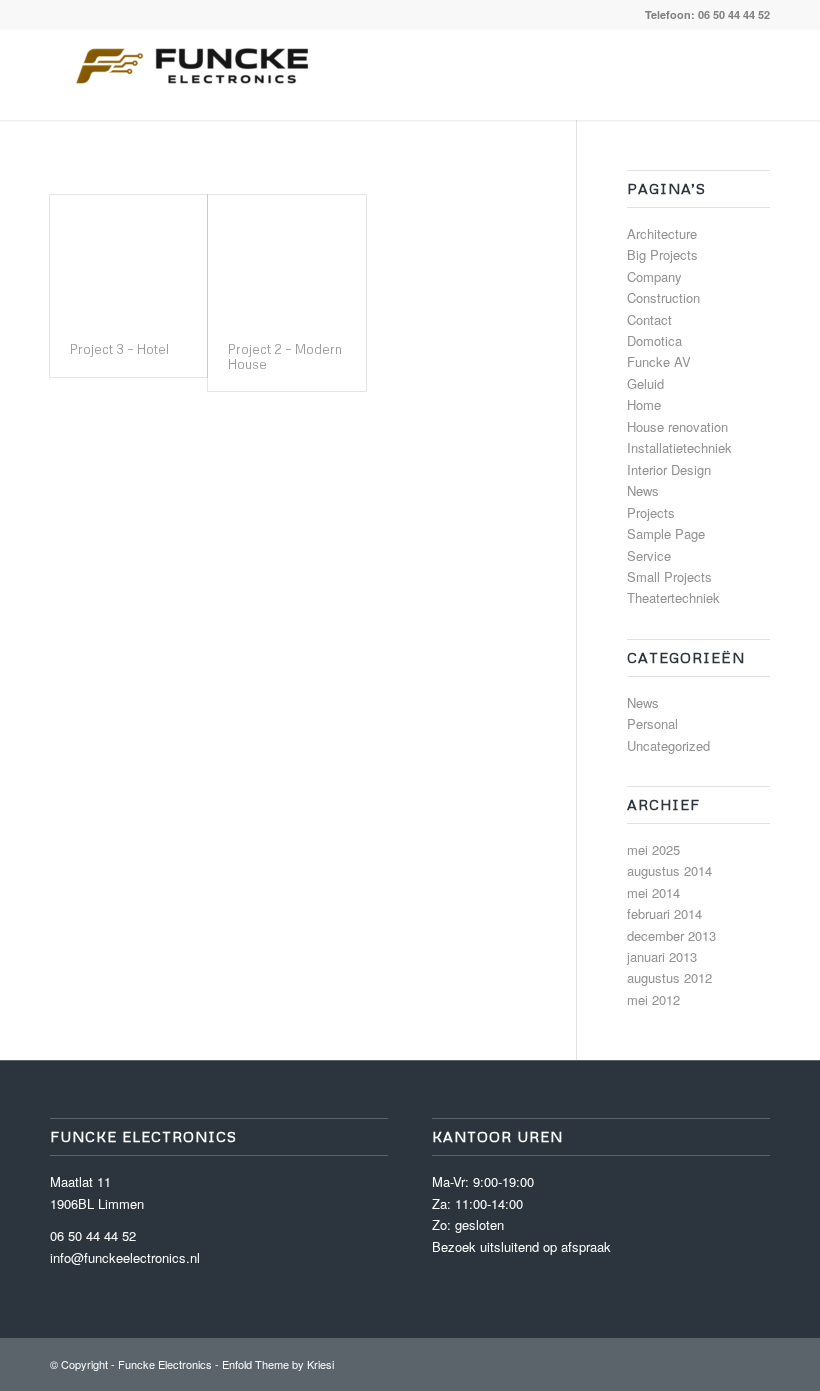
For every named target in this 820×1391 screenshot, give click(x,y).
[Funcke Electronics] (200, 75)
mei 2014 (653, 892)
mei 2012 (653, 999)
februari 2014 (664, 913)
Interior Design (669, 469)
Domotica (654, 340)
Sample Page (666, 533)
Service (649, 555)
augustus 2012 (669, 977)
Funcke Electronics (165, 1364)
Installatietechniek (679, 447)
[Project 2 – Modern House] (286, 258)
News (643, 490)
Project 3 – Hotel (119, 349)
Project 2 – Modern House (285, 356)
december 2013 (671, 935)
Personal (652, 723)
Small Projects (669, 576)
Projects (651, 512)
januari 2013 (662, 956)
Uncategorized (668, 745)
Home (644, 404)
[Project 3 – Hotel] (128, 258)
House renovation (677, 426)
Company (654, 276)
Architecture (662, 233)
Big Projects (662, 254)
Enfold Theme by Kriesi (278, 1364)
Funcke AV (659, 361)
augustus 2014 (669, 870)
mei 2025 (653, 849)
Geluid (645, 383)
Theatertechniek (673, 597)
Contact (649, 319)
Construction (663, 297)
